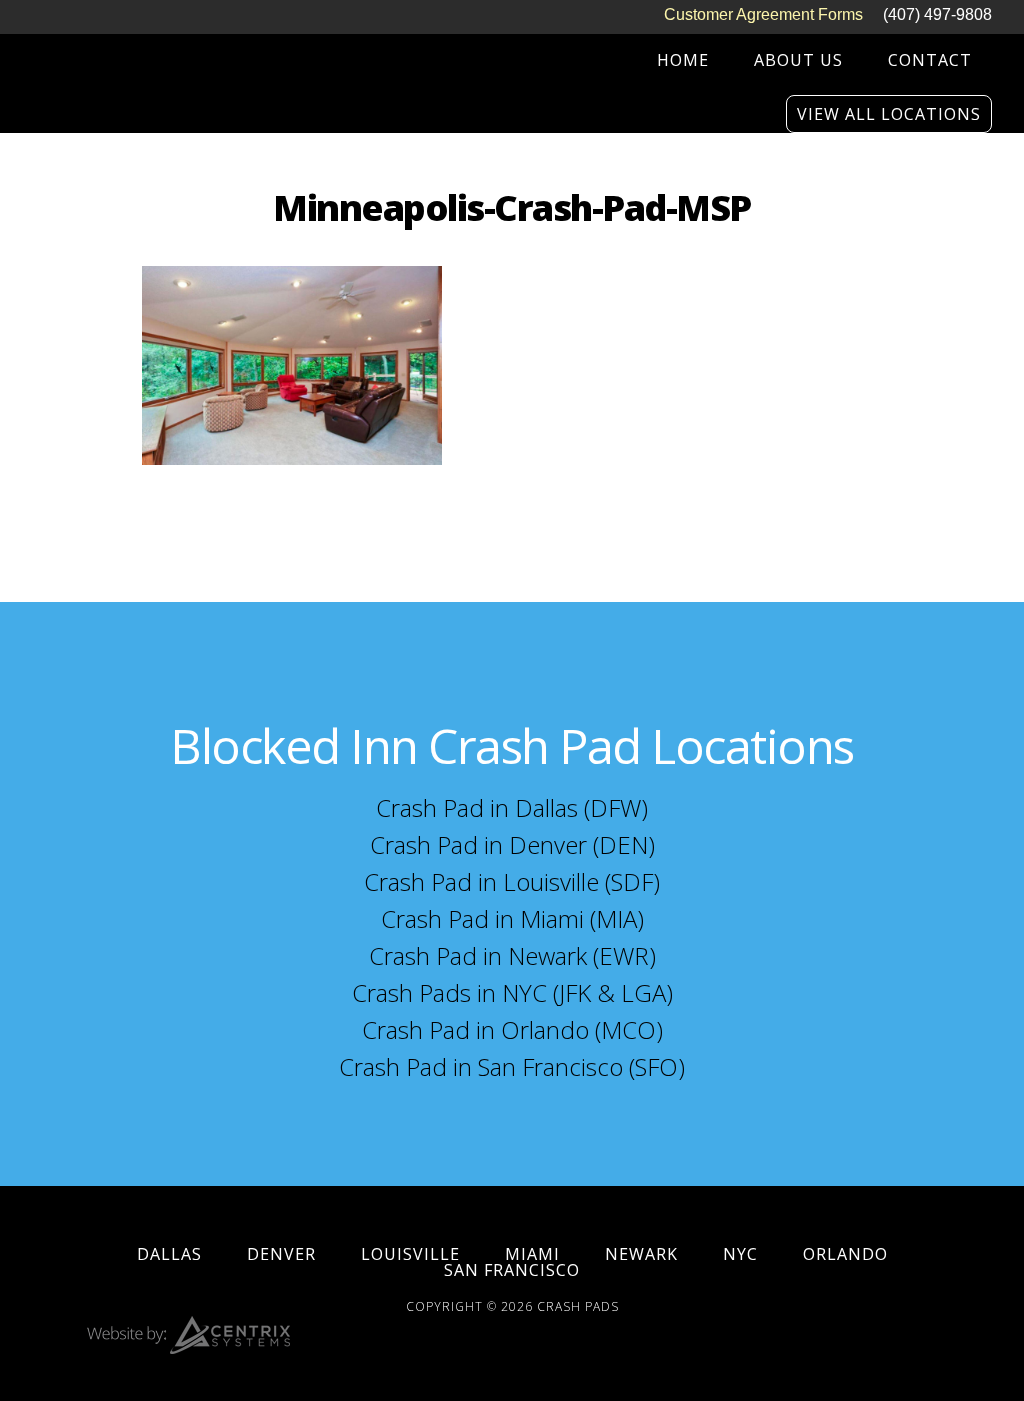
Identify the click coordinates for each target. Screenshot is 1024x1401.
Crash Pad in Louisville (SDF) (512, 881)
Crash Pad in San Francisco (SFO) (512, 1066)
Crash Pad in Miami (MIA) (512, 918)
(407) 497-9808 (937, 14)
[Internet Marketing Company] (188, 1348)
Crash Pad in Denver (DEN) (512, 844)
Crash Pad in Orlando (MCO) (512, 1029)
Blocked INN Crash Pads (167, 65)
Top (976, 1353)
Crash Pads (578, 1306)
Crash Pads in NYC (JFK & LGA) (512, 992)
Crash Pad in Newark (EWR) (512, 955)
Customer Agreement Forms (763, 14)
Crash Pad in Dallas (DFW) (512, 807)
